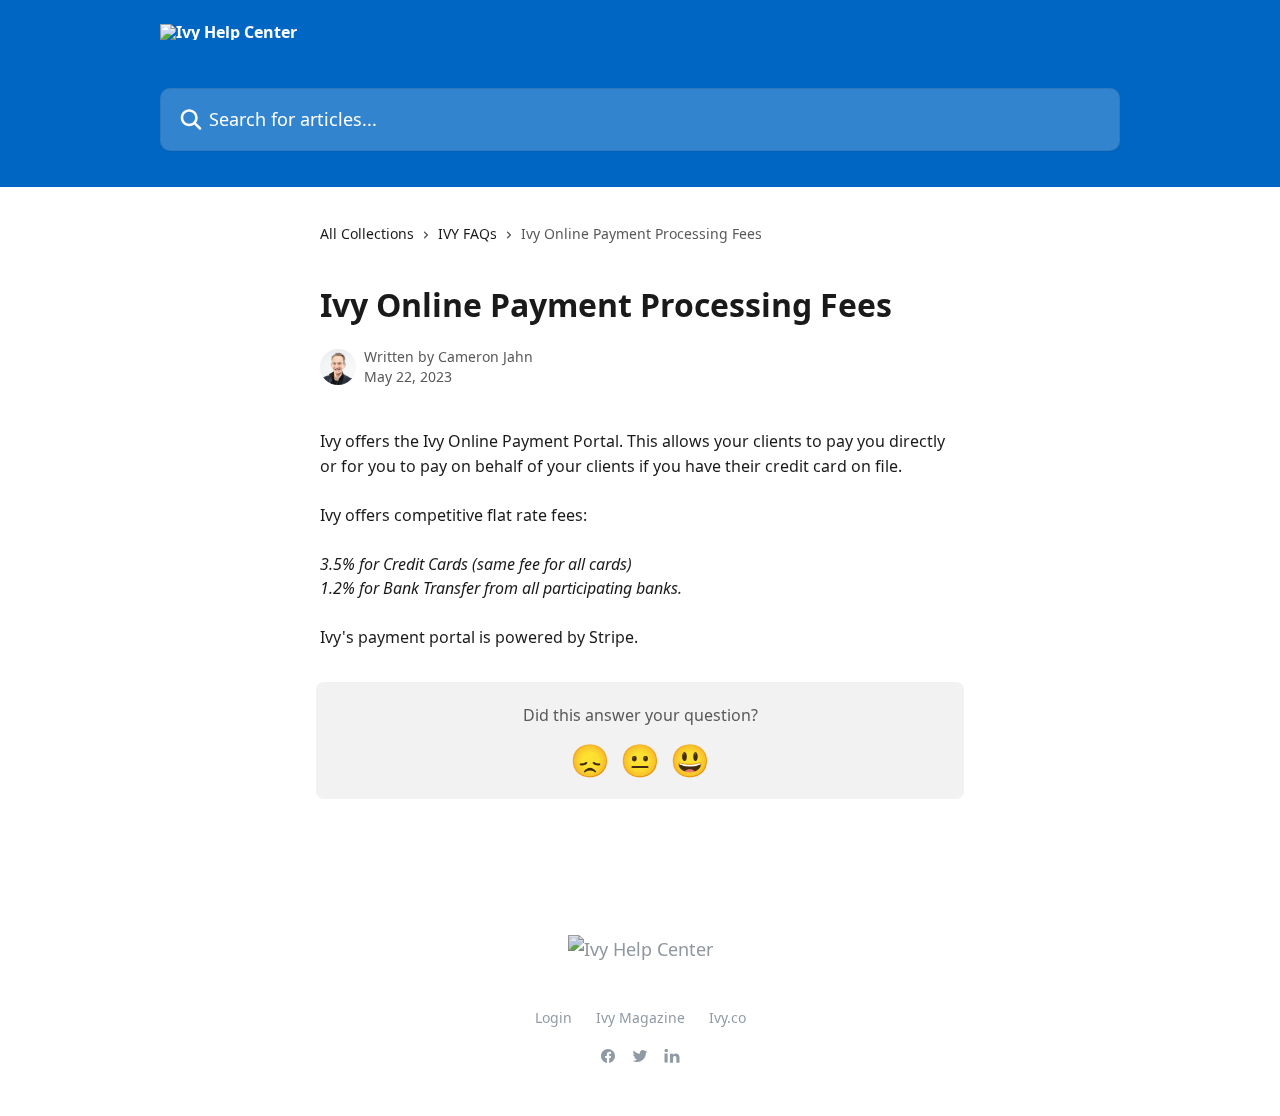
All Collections (367, 233)
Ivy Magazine (640, 1017)
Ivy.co (727, 1017)
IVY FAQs (467, 233)
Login (553, 1017)
